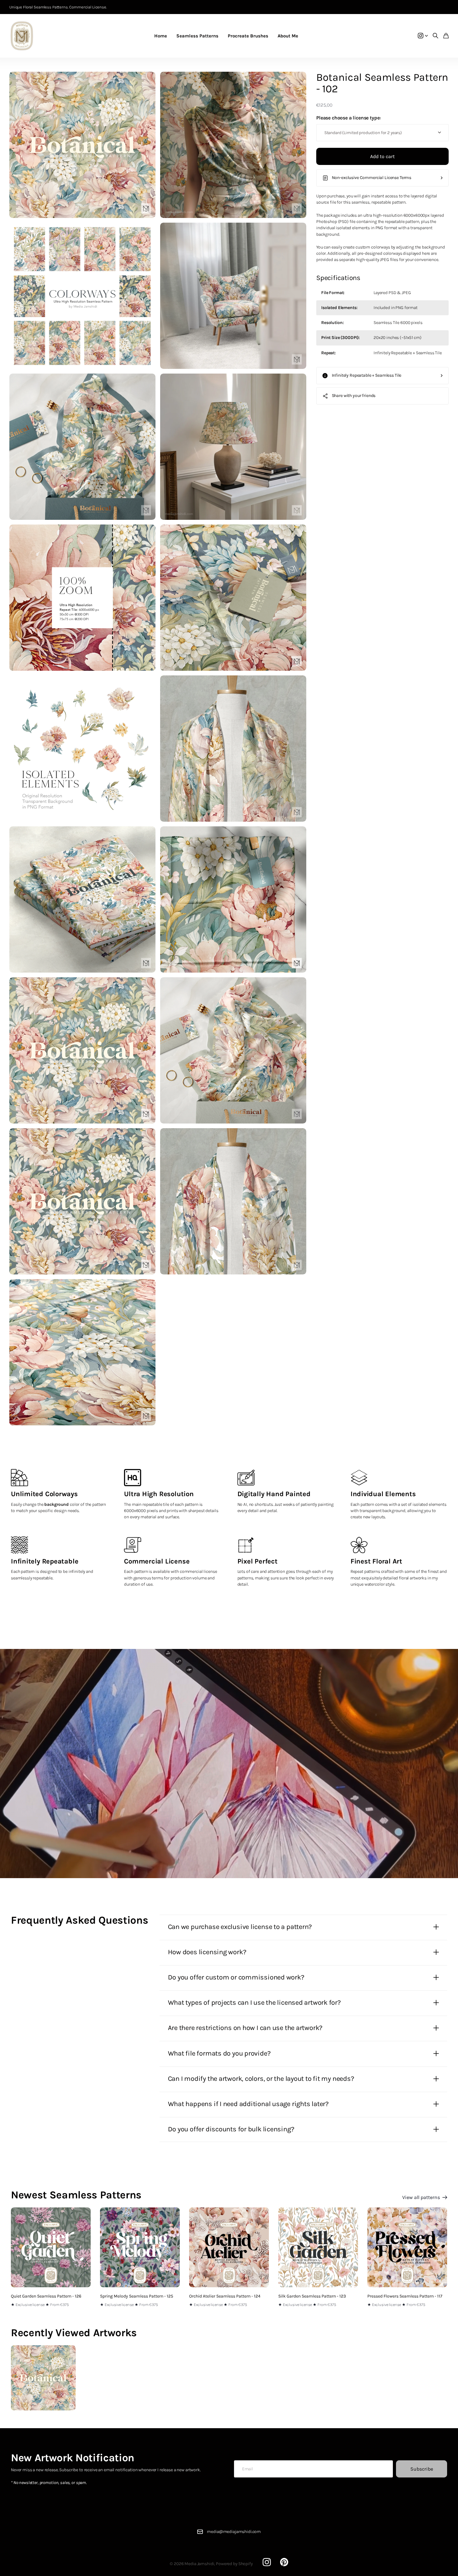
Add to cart (382, 156)
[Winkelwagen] (446, 36)
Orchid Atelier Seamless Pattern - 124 (225, 2296)
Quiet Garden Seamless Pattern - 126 (46, 2296)
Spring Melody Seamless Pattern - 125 (137, 2296)
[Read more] (423, 36)
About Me (288, 36)
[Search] (436, 36)
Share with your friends (354, 396)
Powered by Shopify (234, 2564)
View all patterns (422, 2197)
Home (161, 36)
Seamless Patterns (197, 36)
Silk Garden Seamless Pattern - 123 (312, 2296)
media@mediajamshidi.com (234, 2532)
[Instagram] (267, 2562)
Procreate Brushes (248, 36)
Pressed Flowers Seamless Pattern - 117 (405, 2296)
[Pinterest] (284, 2562)
